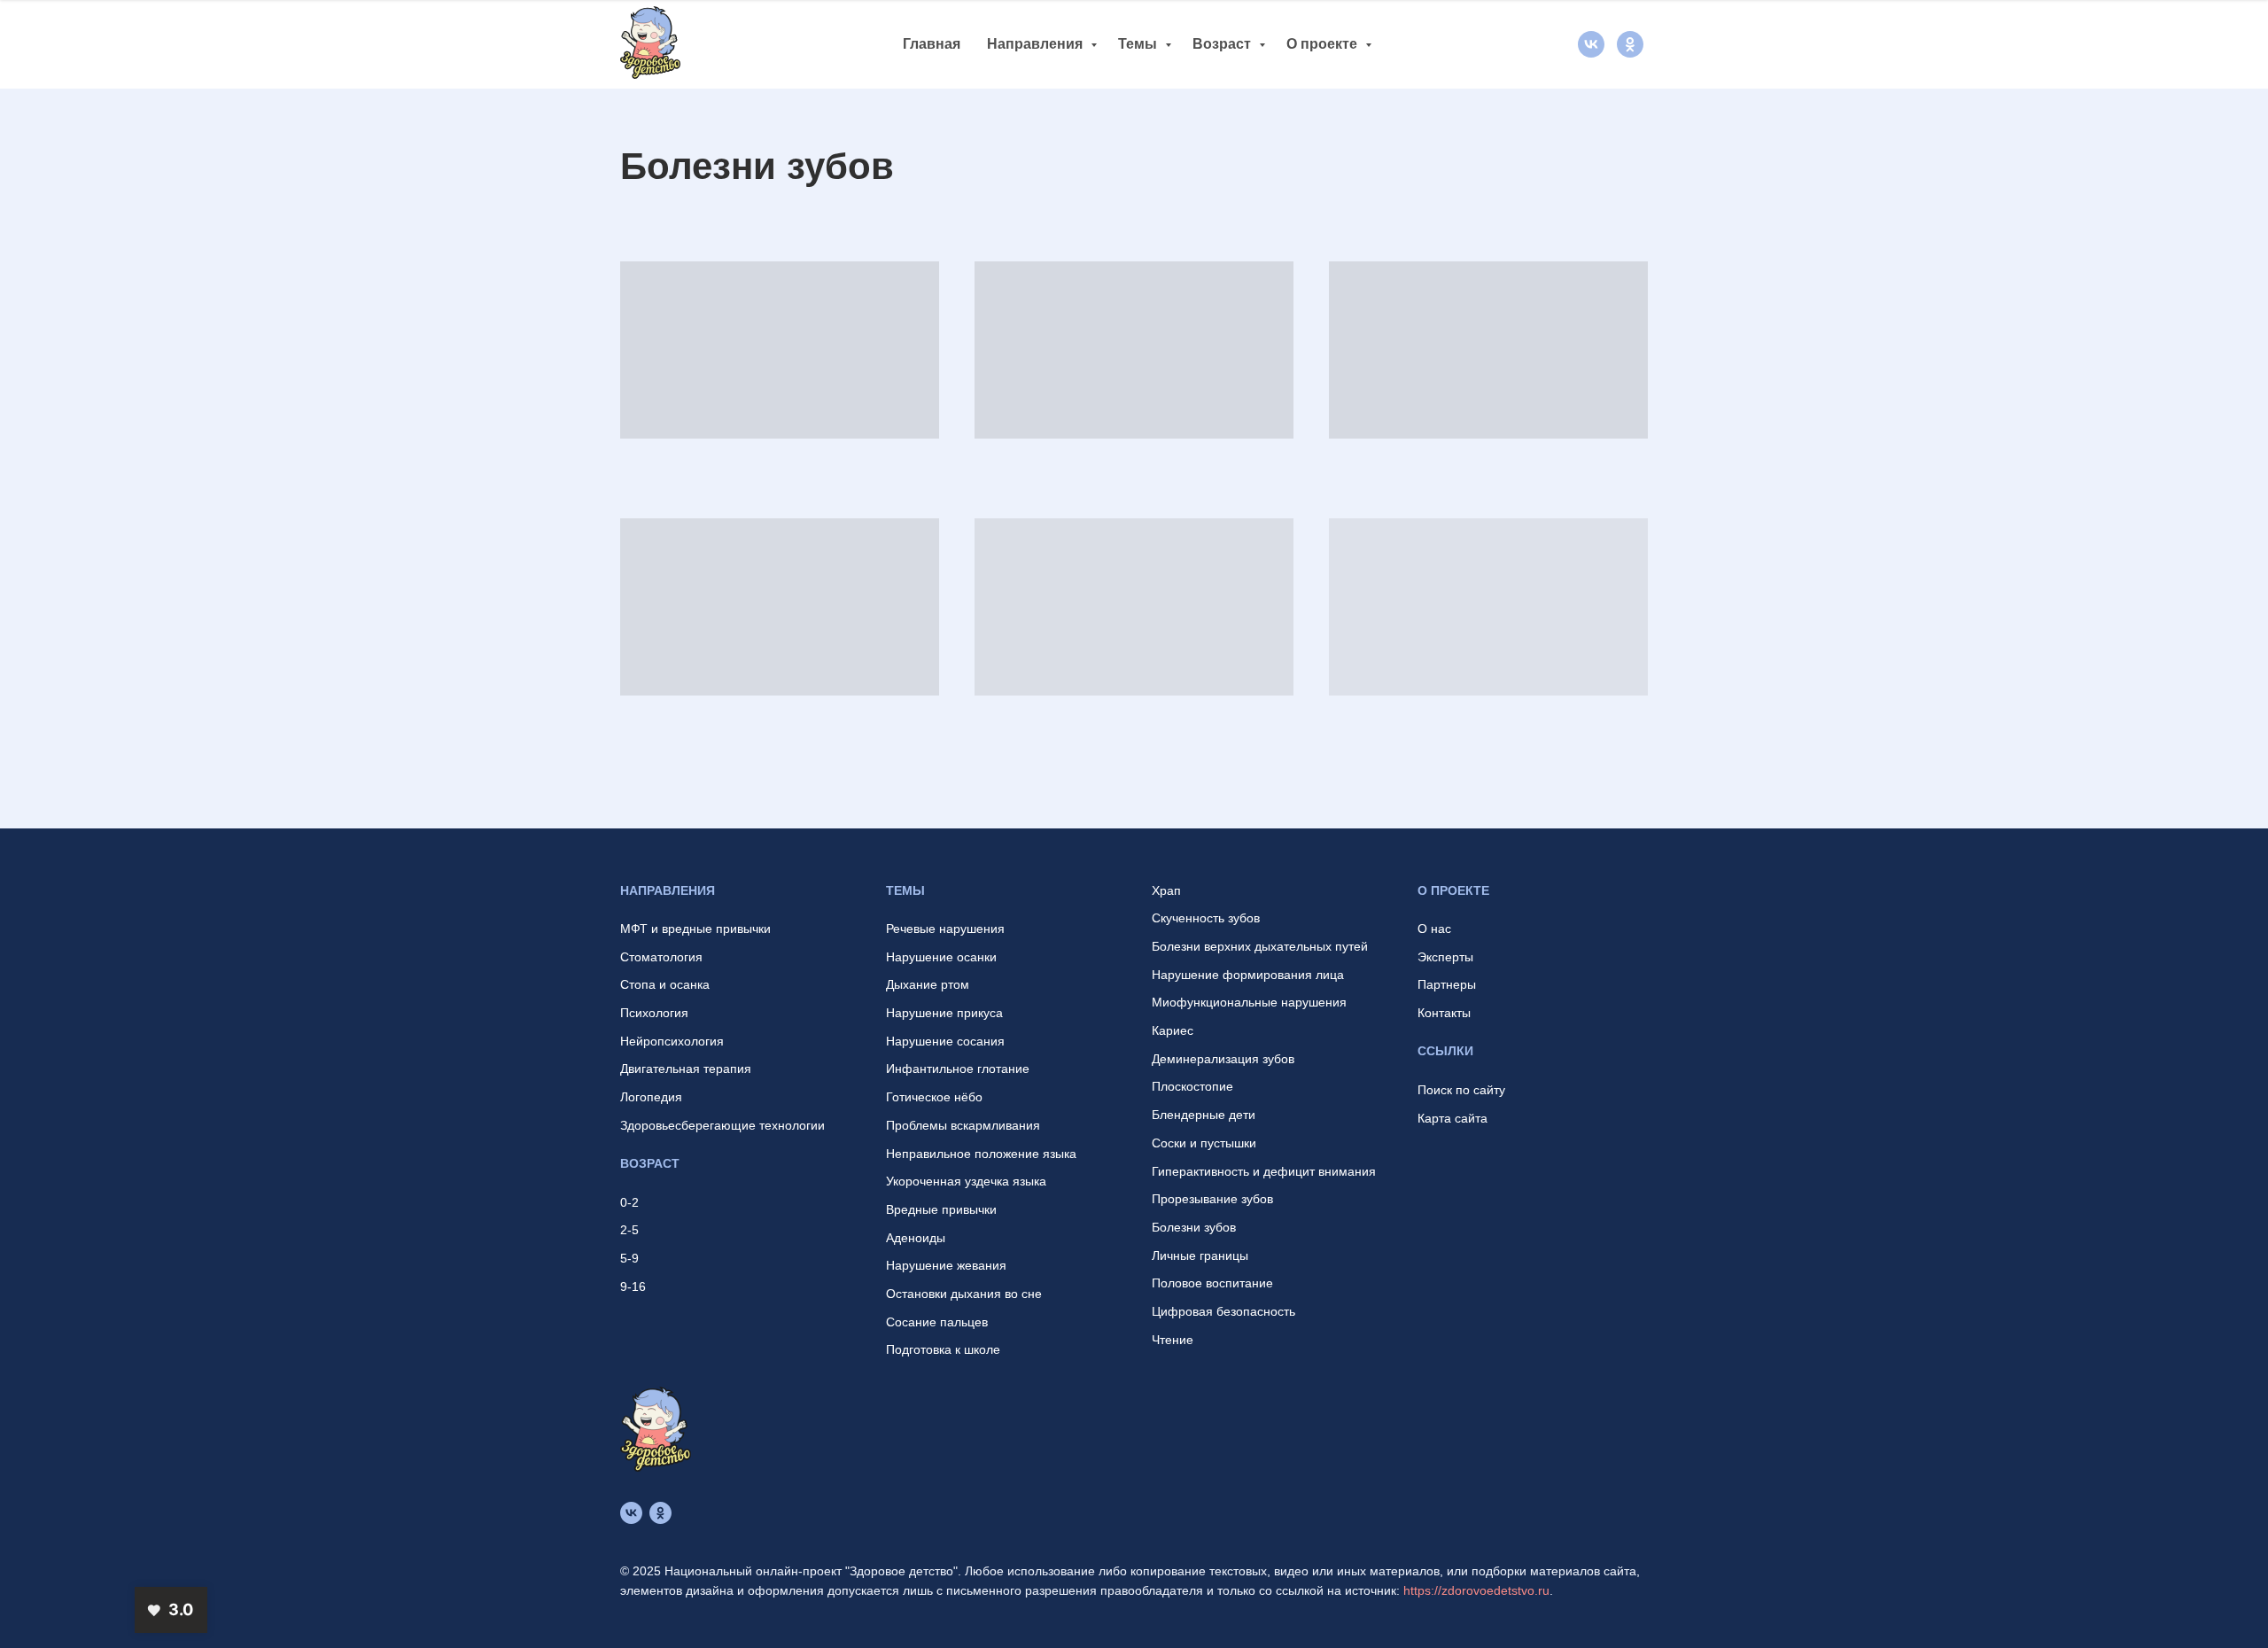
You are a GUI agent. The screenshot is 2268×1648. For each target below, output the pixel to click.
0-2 (629, 1202)
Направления (1037, 44)
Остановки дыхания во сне (964, 1294)
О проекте (1324, 44)
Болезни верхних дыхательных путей (1260, 946)
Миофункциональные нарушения (1249, 1002)
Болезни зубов (1194, 1227)
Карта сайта (1452, 1118)
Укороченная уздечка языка (966, 1181)
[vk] (1591, 44)
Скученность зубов (1206, 918)
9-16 (633, 1287)
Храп (1166, 890)
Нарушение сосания (945, 1041)
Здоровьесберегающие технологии (722, 1125)
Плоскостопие (1192, 1086)
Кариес (1173, 1030)
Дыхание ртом (928, 984)
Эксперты (1445, 957)
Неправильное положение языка (981, 1154)
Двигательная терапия (686, 1069)
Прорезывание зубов (1212, 1199)
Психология (654, 1013)
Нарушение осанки (941, 957)
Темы (1139, 44)
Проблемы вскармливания (963, 1125)
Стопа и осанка (665, 984)
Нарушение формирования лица (1248, 975)
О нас (1434, 929)
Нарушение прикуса (944, 1013)
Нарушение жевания (946, 1265)
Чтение (1173, 1340)
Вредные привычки (941, 1209)
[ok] (1630, 44)
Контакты (1444, 1013)
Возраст (1223, 44)
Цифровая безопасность (1223, 1311)
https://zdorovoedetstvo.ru (1476, 1590)
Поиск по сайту (1461, 1090)
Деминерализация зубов (1223, 1059)
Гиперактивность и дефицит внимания (1264, 1171)
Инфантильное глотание (958, 1069)
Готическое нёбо (934, 1097)
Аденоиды (916, 1238)
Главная (932, 44)
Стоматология (661, 957)
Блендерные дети (1204, 1115)
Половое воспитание (1212, 1283)
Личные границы (1200, 1255)
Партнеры (1447, 984)
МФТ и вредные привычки (695, 929)
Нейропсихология (672, 1041)
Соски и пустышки (1204, 1143)
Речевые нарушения (945, 929)
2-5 (629, 1230)
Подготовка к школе (943, 1349)
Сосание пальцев (937, 1322)
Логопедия (651, 1097)
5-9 (629, 1258)
